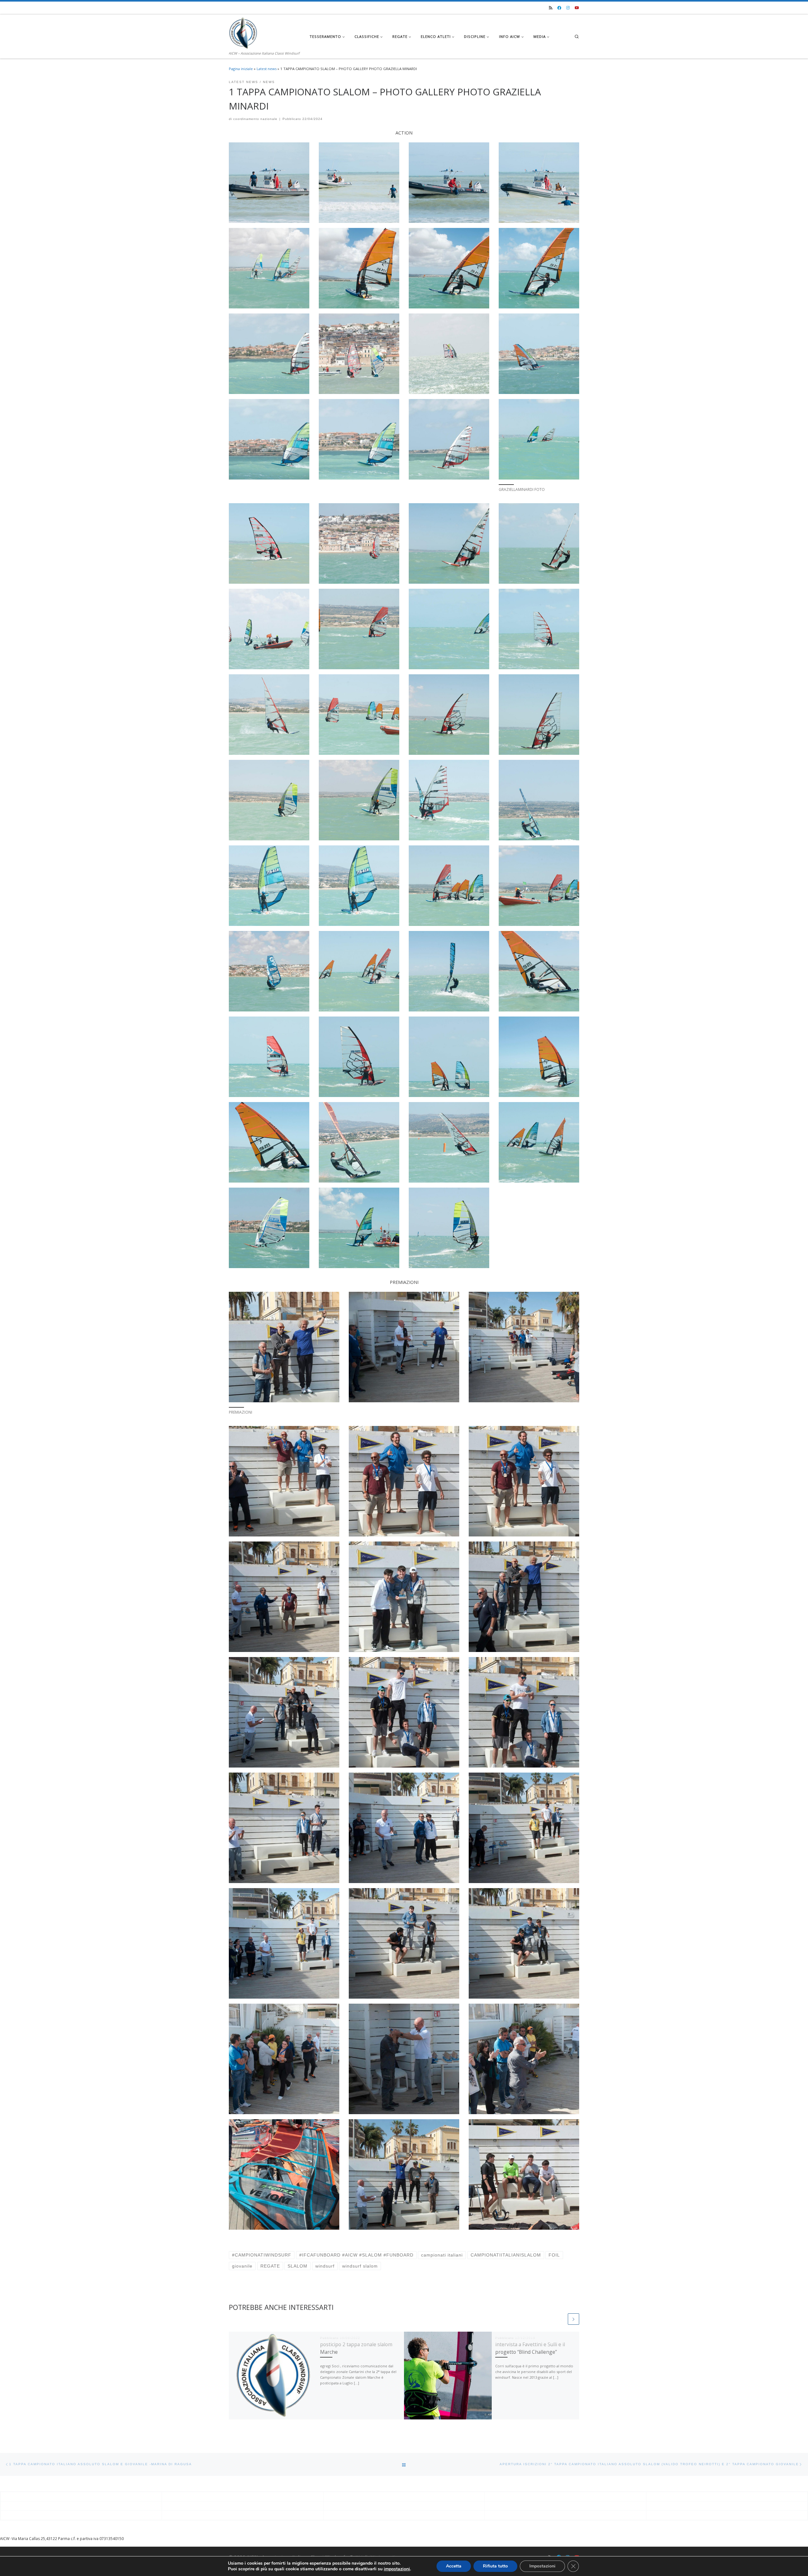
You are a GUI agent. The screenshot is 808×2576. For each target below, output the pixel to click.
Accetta (454, 2566)
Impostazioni (542, 2566)
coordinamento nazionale (255, 119)
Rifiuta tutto (495, 2566)
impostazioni (397, 2569)
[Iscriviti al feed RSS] (551, 8)
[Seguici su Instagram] (568, 8)
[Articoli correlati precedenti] (561, 2319)
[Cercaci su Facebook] (559, 8)
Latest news (267, 69)
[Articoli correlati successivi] (573, 2319)
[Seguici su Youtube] (577, 8)
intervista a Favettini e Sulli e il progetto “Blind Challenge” (530, 2348)
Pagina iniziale (241, 69)
